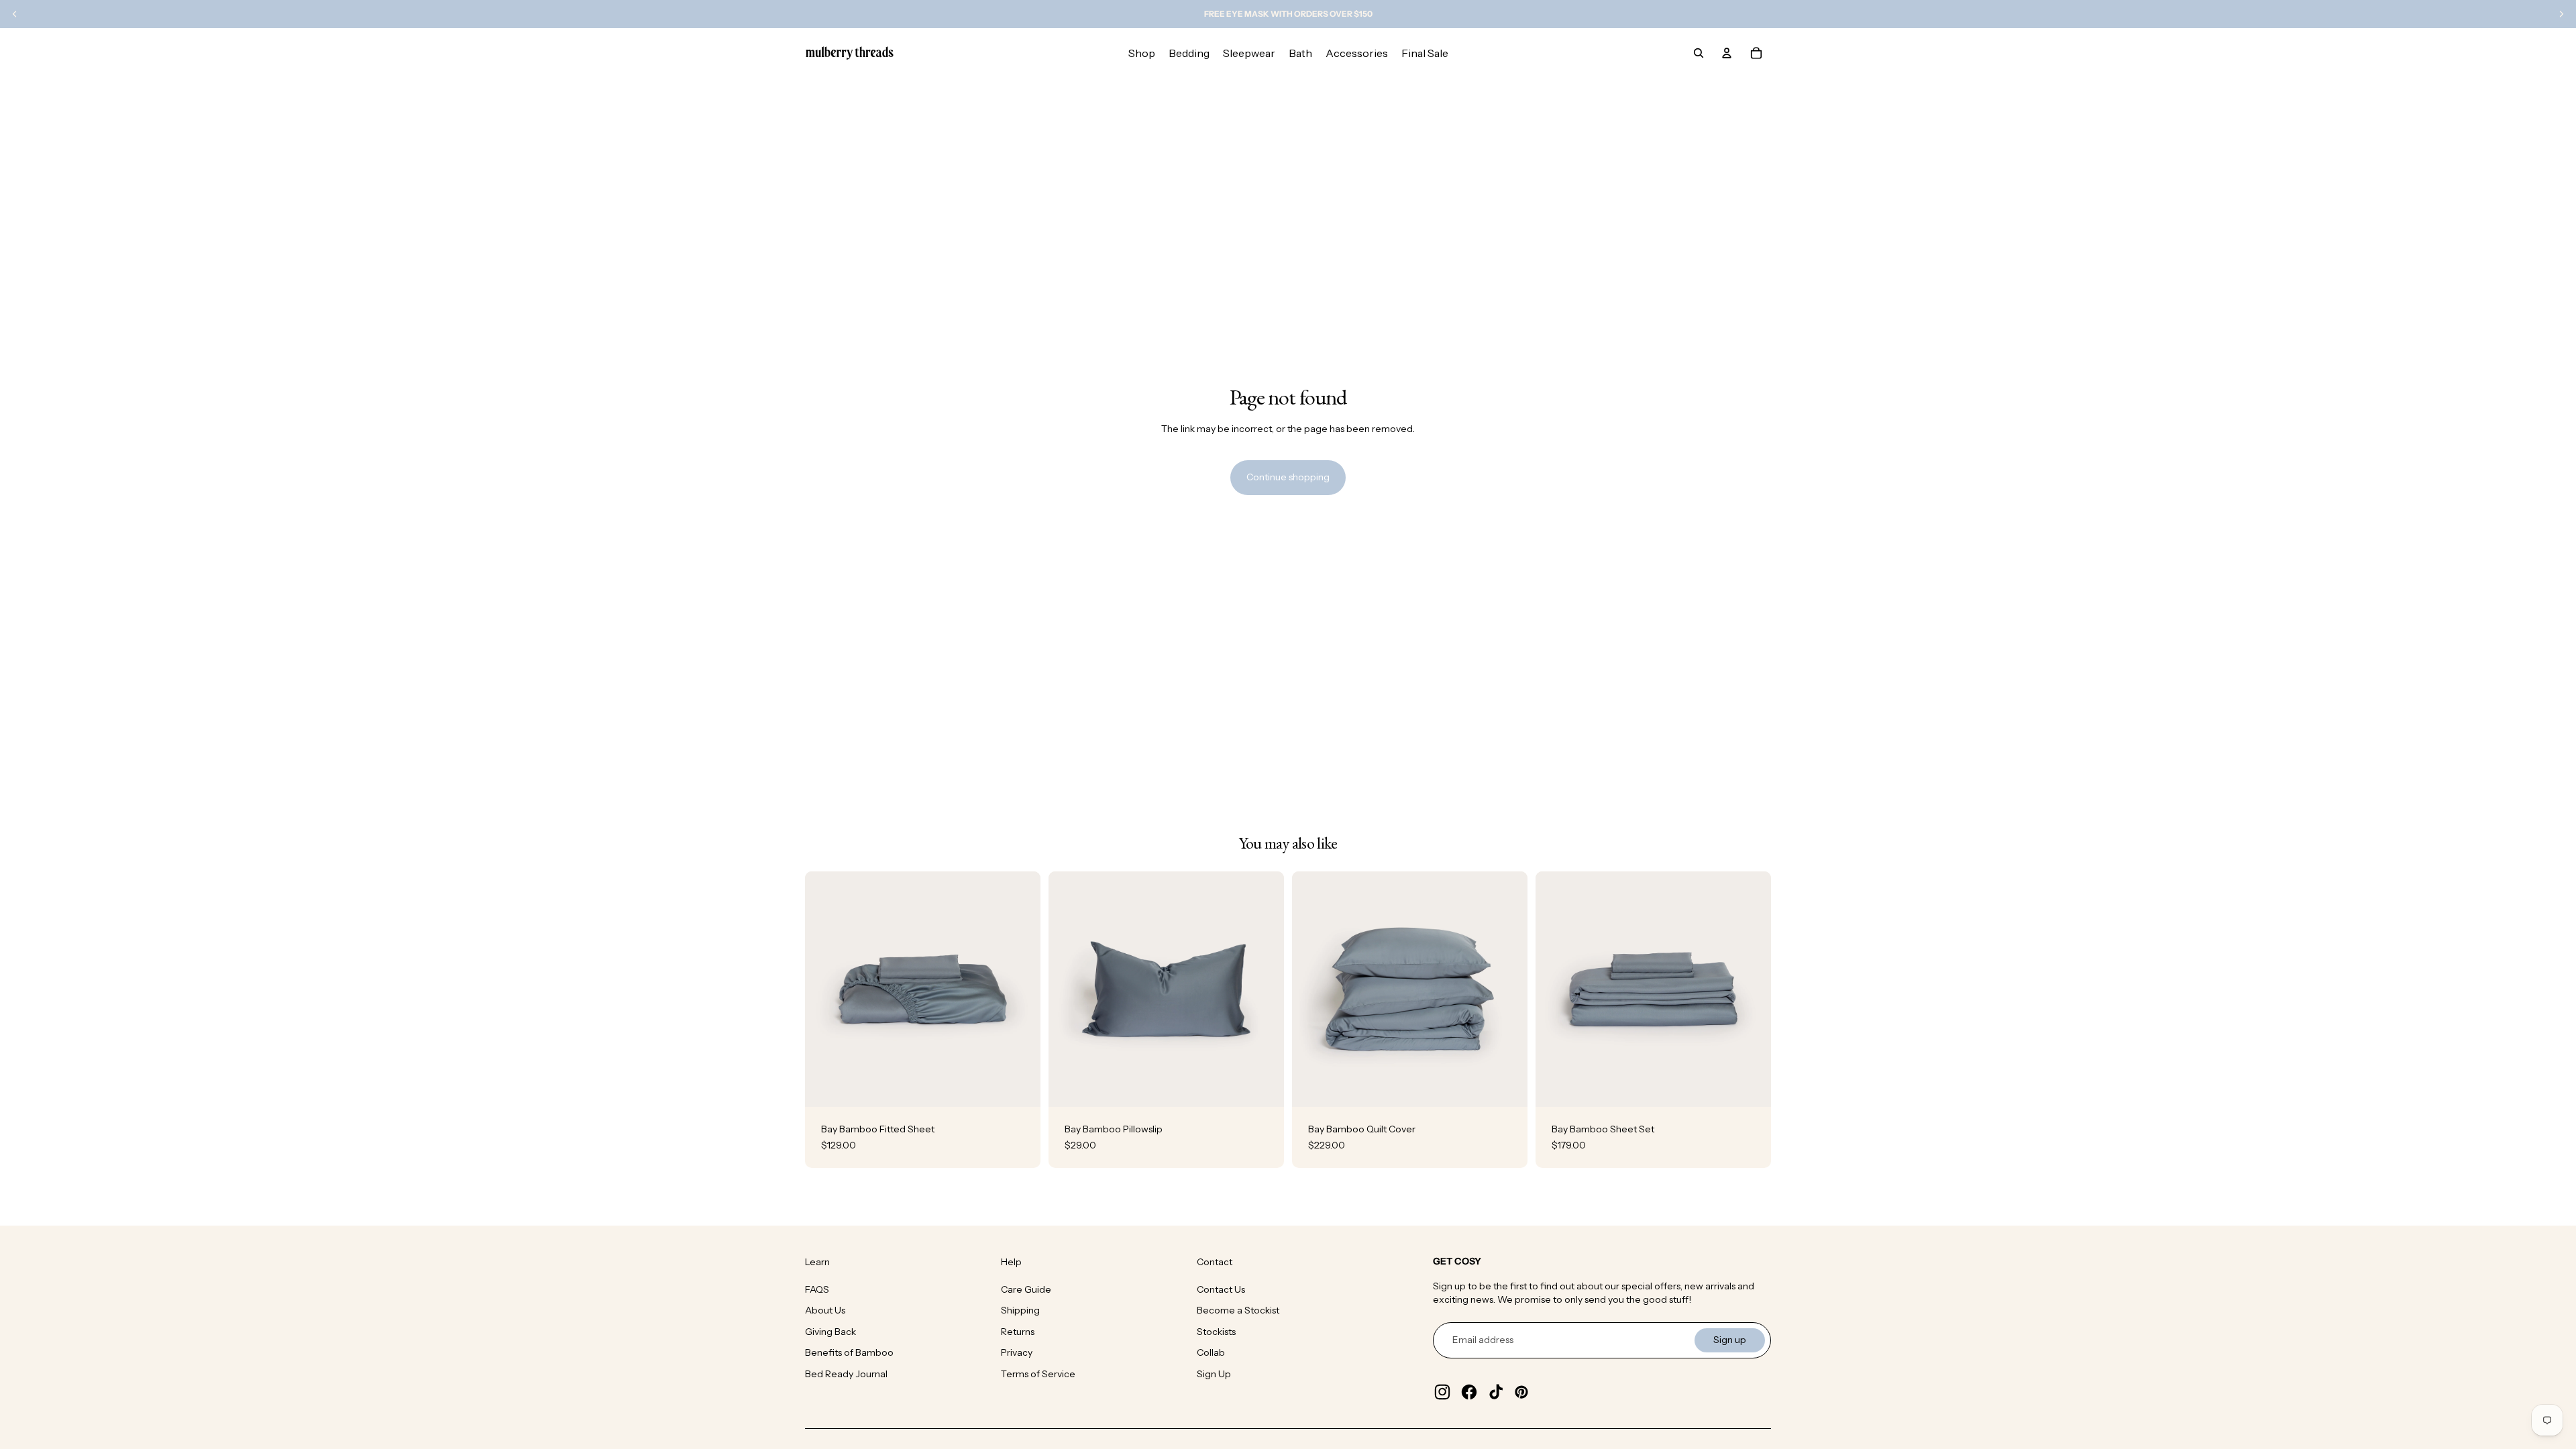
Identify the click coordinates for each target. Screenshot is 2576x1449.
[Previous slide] (825, 989)
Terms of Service (1038, 1374)
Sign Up (1214, 1374)
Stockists (1216, 1332)
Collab (1211, 1352)
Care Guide (1026, 1289)
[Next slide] (1020, 989)
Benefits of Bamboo (849, 1352)
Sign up (1730, 1340)
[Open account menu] (1727, 53)
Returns (1018, 1332)
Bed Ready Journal (846, 1374)
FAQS (817, 1289)
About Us (825, 1310)
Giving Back (830, 1332)
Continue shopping (1288, 477)
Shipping (1020, 1310)
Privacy (1017, 1352)
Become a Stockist (1238, 1310)
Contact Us (1221, 1289)
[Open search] (1699, 53)
